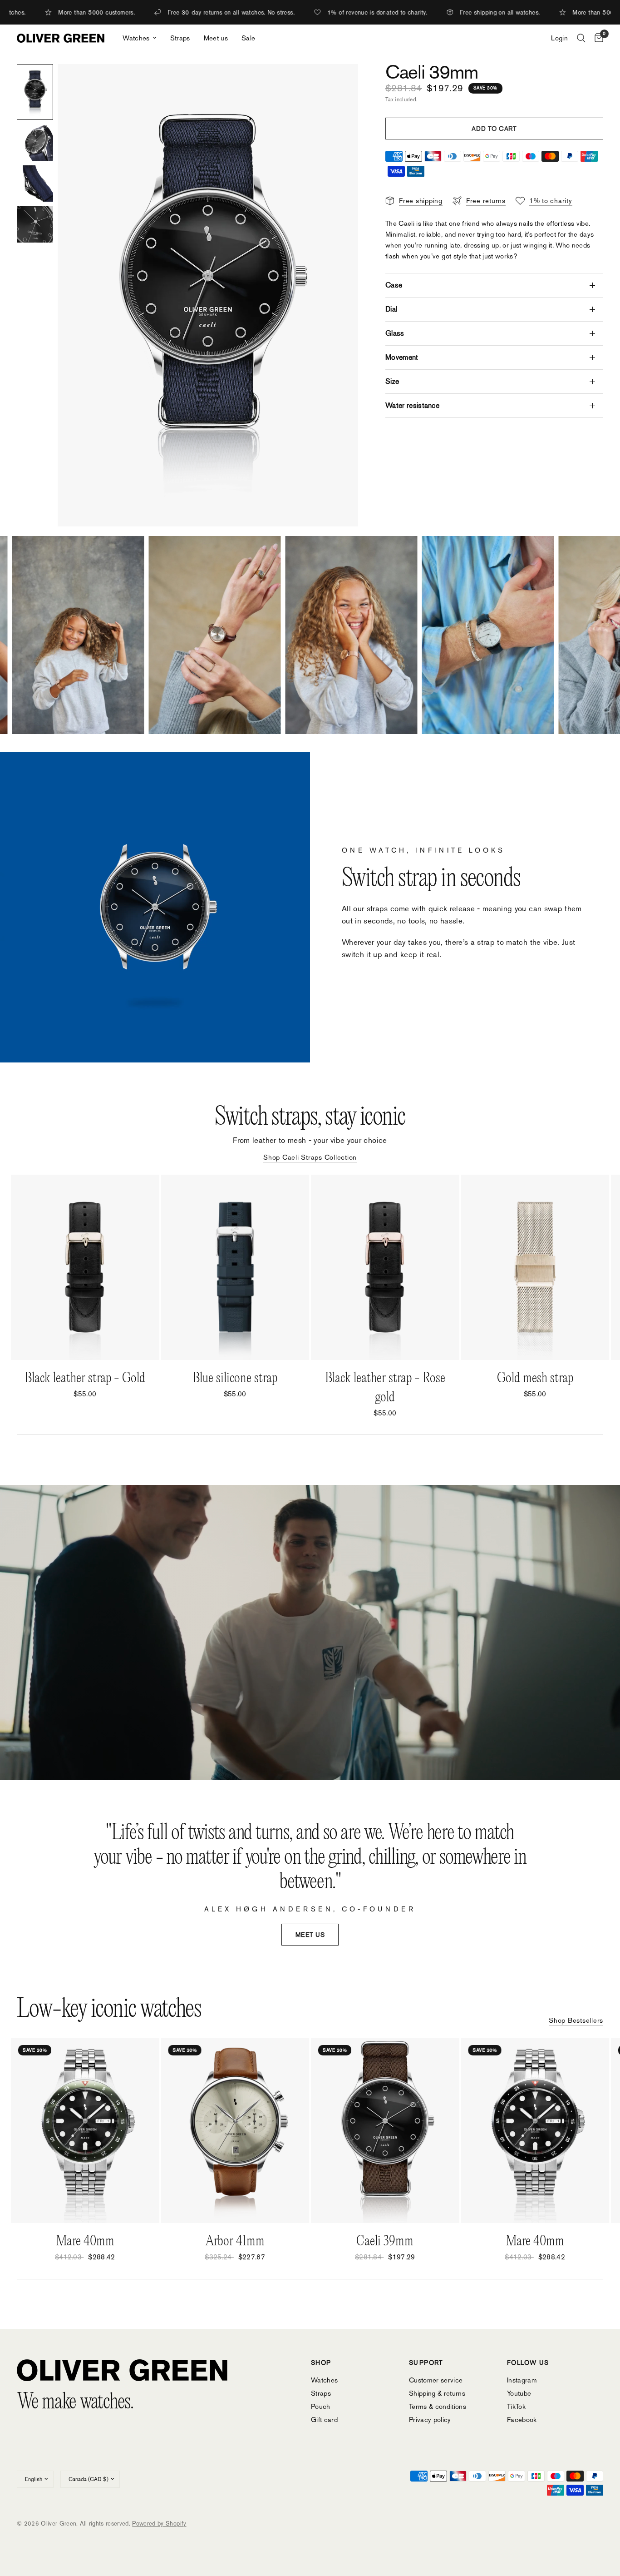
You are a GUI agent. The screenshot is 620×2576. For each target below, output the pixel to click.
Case (394, 285)
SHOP (321, 2363)
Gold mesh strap (535, 1378)
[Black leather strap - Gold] (85, 1267)
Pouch (321, 2406)
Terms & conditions (438, 2406)
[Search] (581, 38)
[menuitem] (139, 38)
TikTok (516, 2406)
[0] (597, 38)
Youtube (519, 2393)
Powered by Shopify (159, 2524)
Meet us (216, 38)
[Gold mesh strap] (535, 1267)
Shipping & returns (437, 2393)
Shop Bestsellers (576, 2020)
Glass (395, 333)
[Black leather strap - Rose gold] (385, 1267)
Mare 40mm (85, 2242)
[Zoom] (339, 83)
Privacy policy (430, 2420)
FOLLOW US (528, 2363)
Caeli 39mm (385, 2242)
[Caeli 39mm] (385, 2130)
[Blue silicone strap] (235, 1267)
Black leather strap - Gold (85, 1378)
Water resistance (412, 405)
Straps (180, 38)
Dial (391, 309)
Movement (402, 357)
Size (392, 381)
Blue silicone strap (235, 1378)
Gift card (324, 2420)
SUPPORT (426, 2363)
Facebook (522, 2420)
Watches (136, 38)
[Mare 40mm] (85, 2130)
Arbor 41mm (235, 2242)
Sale (248, 38)
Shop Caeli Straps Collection (310, 1157)
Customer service (436, 2380)
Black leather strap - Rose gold (385, 1388)
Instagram (522, 2380)
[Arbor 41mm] (235, 2130)
